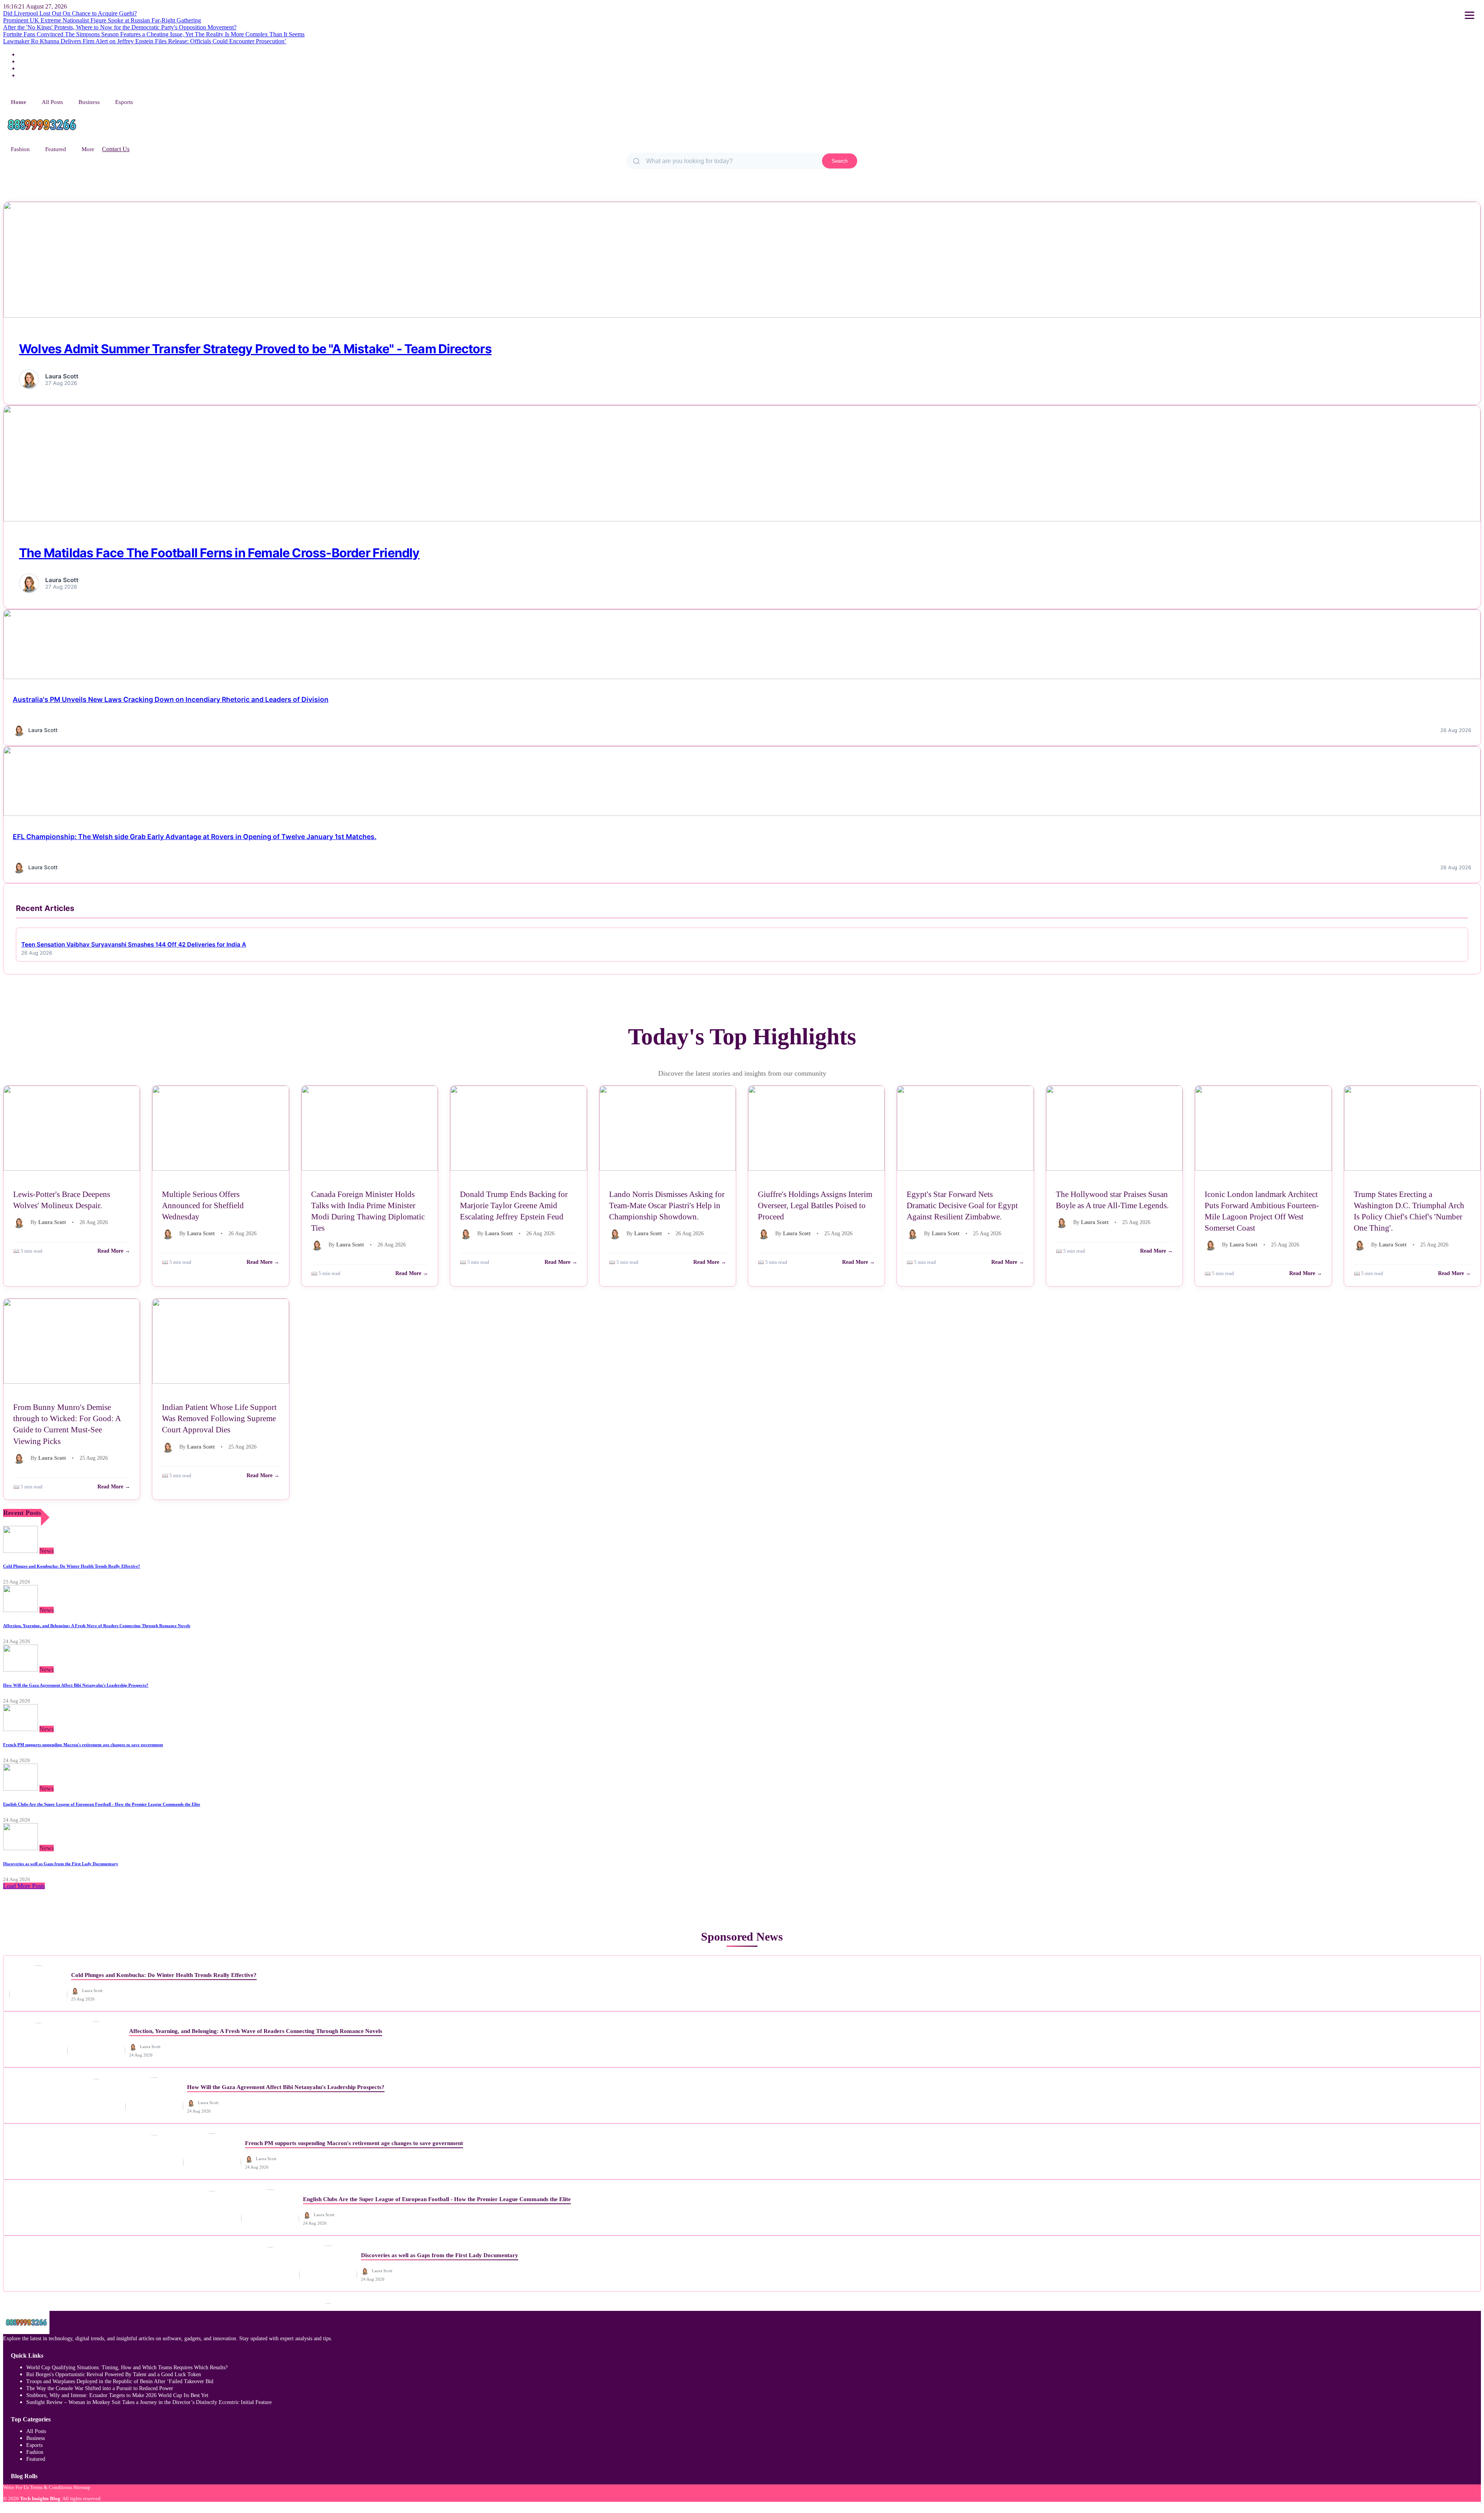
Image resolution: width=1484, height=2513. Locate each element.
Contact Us (116, 149)
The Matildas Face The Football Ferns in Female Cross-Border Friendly (219, 553)
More (88, 149)
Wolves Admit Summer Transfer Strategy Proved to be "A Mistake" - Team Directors (255, 349)
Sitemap (82, 2487)
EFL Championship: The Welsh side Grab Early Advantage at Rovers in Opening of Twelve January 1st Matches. (195, 837)
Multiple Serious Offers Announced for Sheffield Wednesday (203, 1205)
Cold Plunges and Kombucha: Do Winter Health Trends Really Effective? (72, 1566)
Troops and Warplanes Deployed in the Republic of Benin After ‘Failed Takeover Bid (120, 2381)
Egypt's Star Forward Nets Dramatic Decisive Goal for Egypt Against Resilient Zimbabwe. (962, 1205)
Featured (56, 149)
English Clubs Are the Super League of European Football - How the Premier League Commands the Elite (102, 1804)
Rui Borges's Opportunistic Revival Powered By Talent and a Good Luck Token (114, 2374)
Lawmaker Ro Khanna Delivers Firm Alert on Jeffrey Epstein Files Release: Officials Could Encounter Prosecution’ (145, 41)
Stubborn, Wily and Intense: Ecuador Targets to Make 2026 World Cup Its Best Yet (117, 2395)
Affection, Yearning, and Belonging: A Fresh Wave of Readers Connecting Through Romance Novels (97, 1626)
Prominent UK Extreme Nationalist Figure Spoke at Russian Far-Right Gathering (102, 20)
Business (89, 102)
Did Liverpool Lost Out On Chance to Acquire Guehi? (70, 13)
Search (840, 161)
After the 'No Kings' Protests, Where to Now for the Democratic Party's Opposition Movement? (120, 27)
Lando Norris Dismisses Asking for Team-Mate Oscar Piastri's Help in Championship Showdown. (667, 1205)
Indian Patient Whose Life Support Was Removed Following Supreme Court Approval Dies (219, 1418)
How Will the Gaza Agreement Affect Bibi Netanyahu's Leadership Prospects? (76, 1685)
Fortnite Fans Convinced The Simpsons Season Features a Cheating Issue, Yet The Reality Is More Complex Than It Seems (154, 34)
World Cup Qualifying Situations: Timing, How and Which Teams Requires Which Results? (127, 2367)
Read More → (114, 1251)
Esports (124, 102)
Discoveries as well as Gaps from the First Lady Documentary (61, 1864)
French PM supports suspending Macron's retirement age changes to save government (83, 1745)
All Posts (52, 102)
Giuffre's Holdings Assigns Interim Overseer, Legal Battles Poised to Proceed (815, 1205)
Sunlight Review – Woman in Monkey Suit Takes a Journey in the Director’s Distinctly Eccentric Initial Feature (149, 2402)
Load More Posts (24, 1886)
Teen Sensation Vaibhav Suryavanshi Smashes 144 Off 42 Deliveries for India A (134, 944)
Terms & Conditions (51, 2487)
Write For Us (16, 2487)
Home (19, 102)
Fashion (20, 149)
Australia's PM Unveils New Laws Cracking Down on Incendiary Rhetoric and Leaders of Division (171, 699)
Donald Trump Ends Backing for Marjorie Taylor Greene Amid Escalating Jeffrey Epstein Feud (514, 1205)
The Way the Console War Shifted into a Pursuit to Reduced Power (100, 2388)
